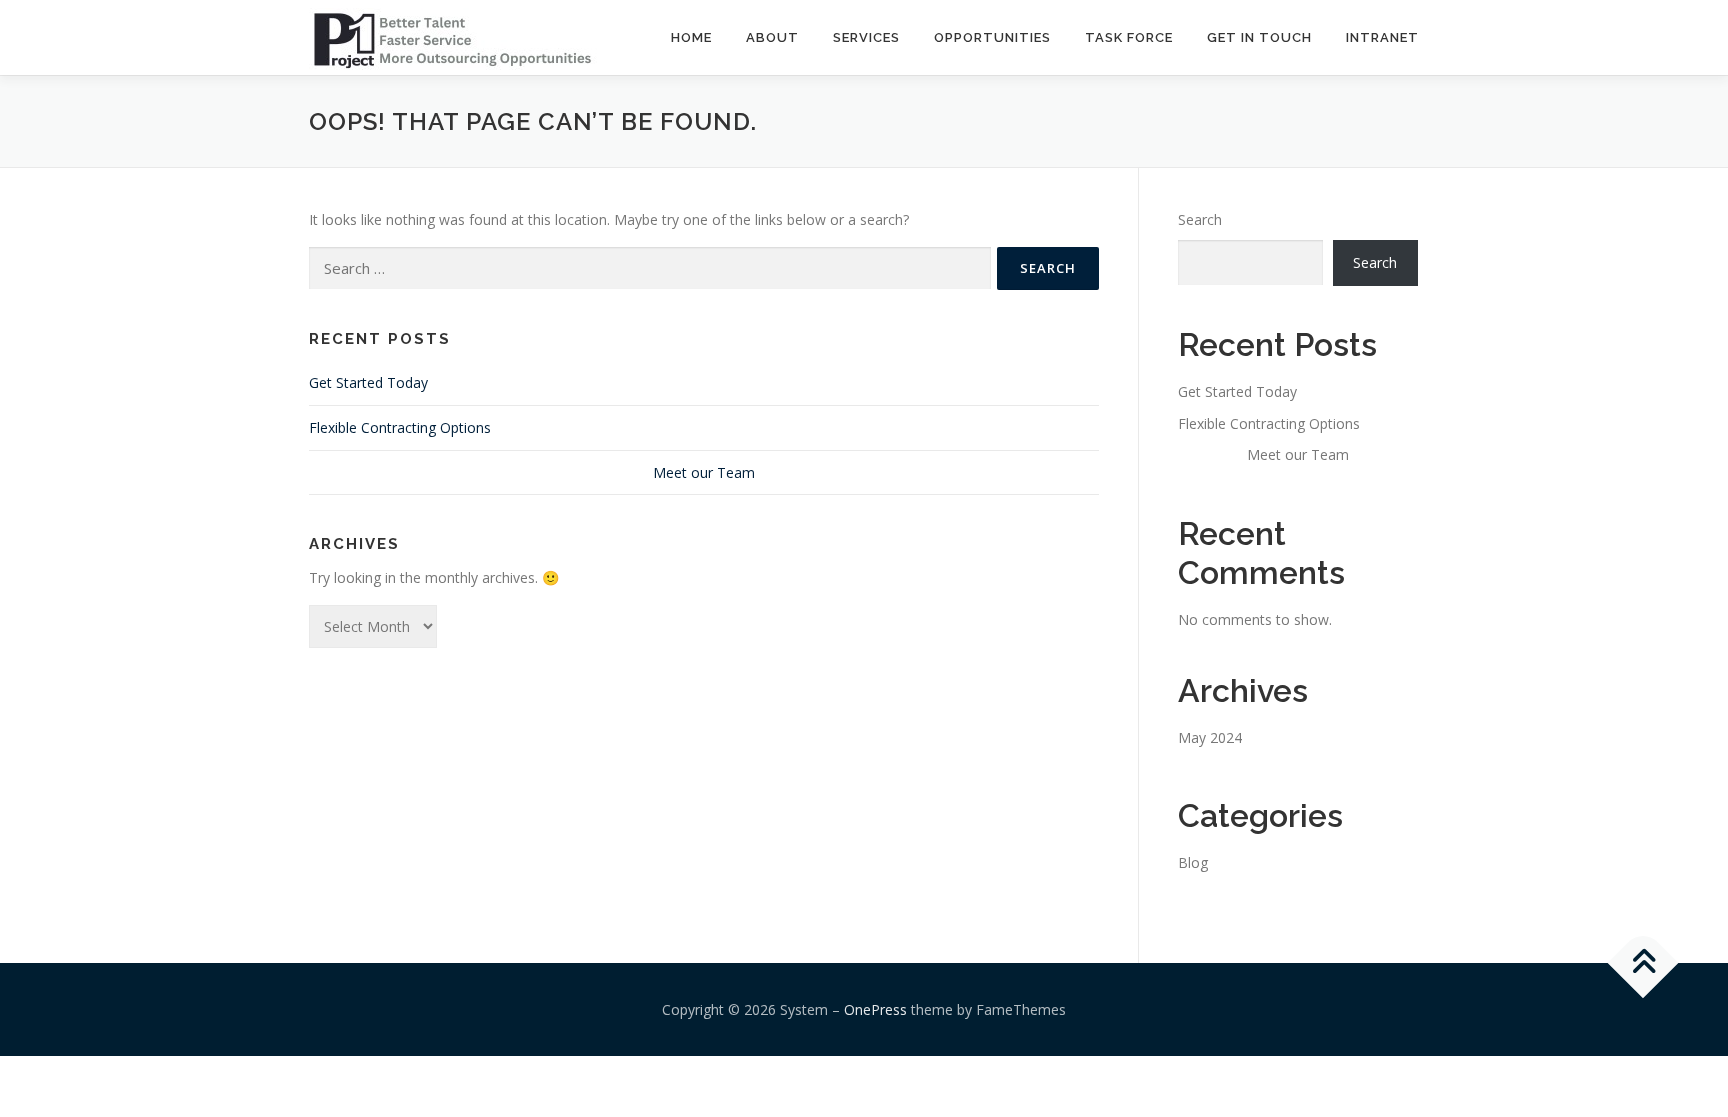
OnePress (875, 1009)
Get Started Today (368, 382)
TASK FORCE (1129, 37)
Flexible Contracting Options (400, 427)
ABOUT (772, 37)
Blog (1193, 862)
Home (691, 37)
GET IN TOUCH (1259, 37)
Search (1200, 219)
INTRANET (1382, 37)
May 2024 (1210, 737)
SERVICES (866, 37)
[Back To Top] (1643, 962)
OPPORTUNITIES (992, 37)
